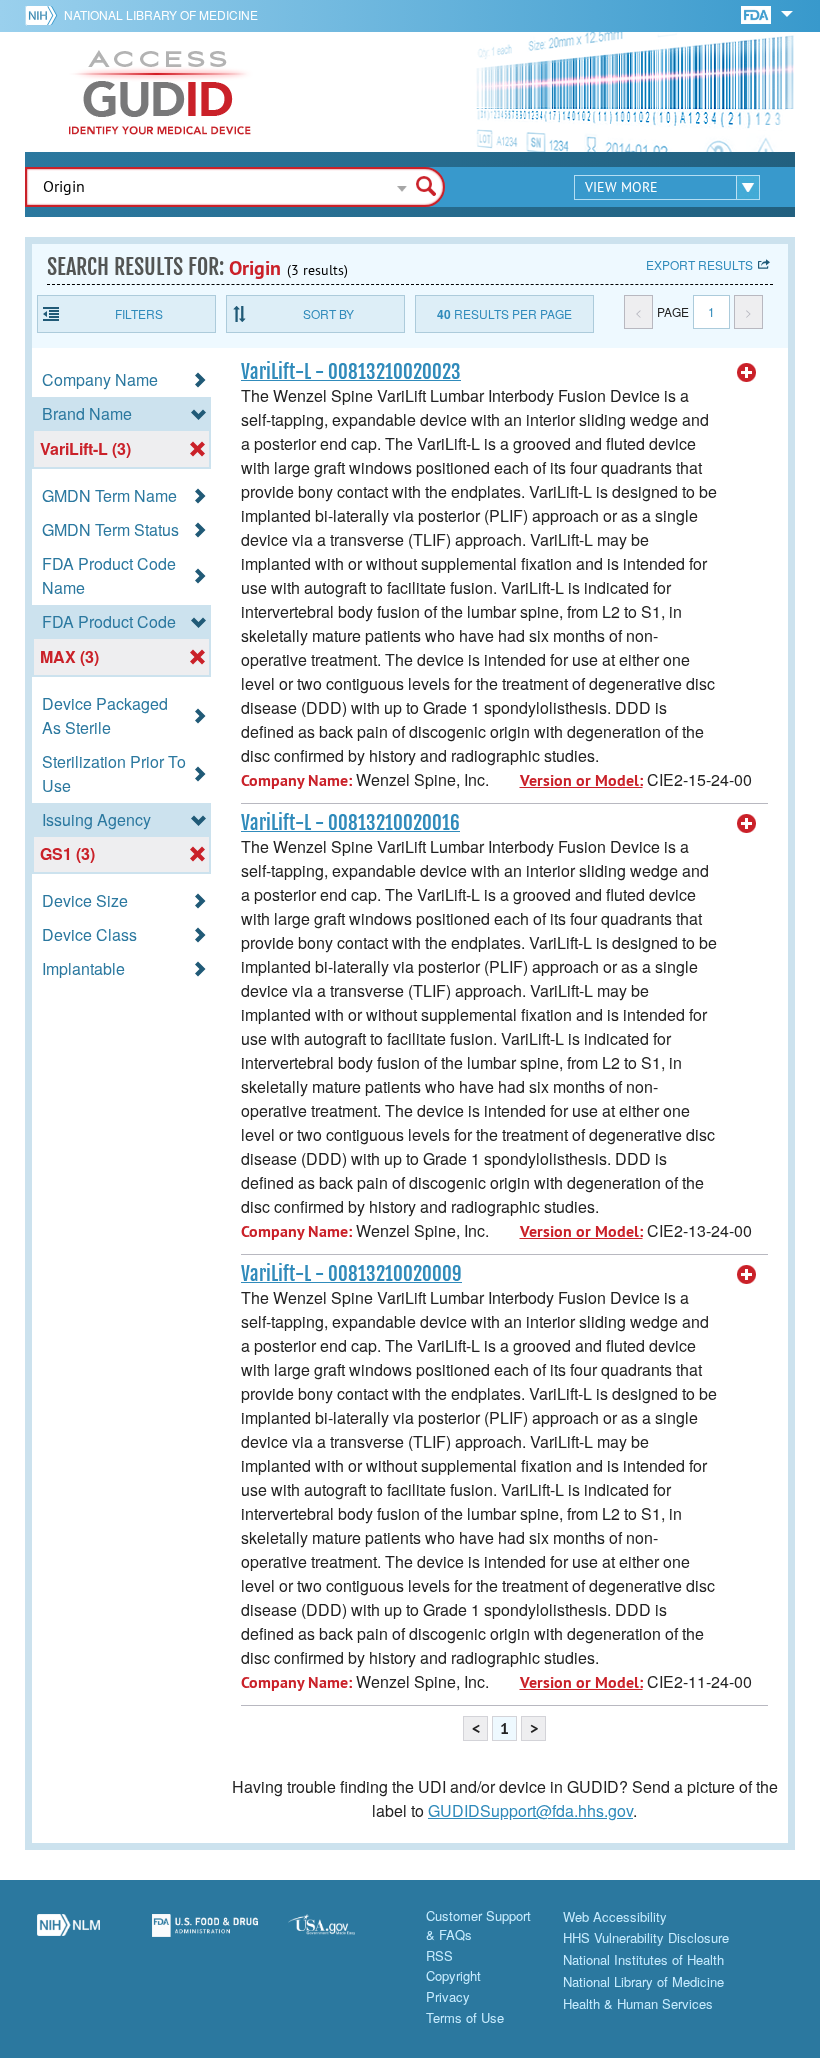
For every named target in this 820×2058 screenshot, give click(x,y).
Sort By (328, 313)
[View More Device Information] (747, 373)
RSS (439, 1955)
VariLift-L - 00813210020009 (351, 1274)
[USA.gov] (341, 1936)
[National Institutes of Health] (44, 15)
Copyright (453, 1975)
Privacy (448, 1996)
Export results (699, 264)
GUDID (160, 92)
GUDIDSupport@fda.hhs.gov (530, 1810)
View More (621, 187)
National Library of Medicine (161, 14)
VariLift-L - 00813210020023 (351, 372)
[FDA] (757, 13)
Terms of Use (465, 2017)
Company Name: (296, 780)
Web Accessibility (615, 1916)
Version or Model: (581, 780)
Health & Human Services (638, 2003)
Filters (139, 313)
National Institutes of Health (643, 1959)
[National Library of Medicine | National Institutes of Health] (68, 1936)
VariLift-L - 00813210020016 (350, 823)
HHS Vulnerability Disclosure (646, 1937)
